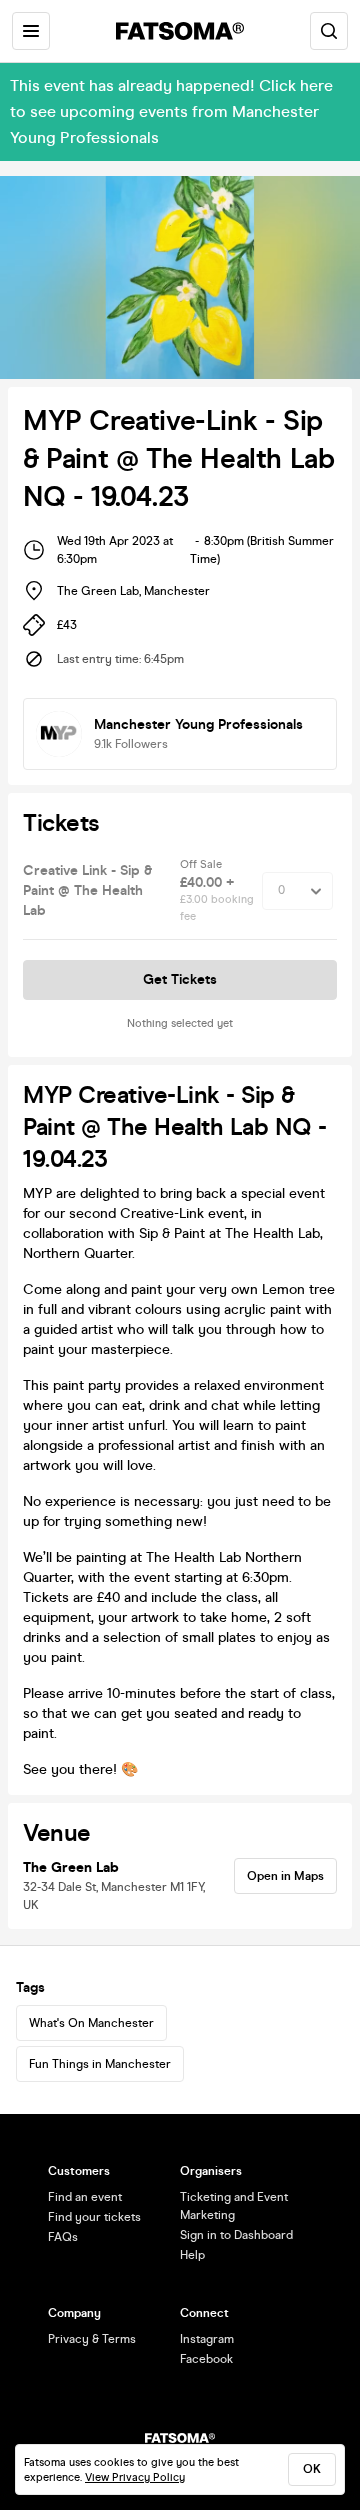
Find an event (85, 2197)
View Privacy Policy (135, 2477)
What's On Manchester (91, 2023)
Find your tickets (94, 2217)
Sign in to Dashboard (236, 2235)
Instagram (207, 2339)
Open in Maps (285, 1876)
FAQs (63, 2237)
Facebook (206, 2359)
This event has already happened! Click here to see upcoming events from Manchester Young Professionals (171, 111)
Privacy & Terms (92, 2339)
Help (192, 2255)
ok (312, 2469)
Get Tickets (180, 979)
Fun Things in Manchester (100, 2064)
